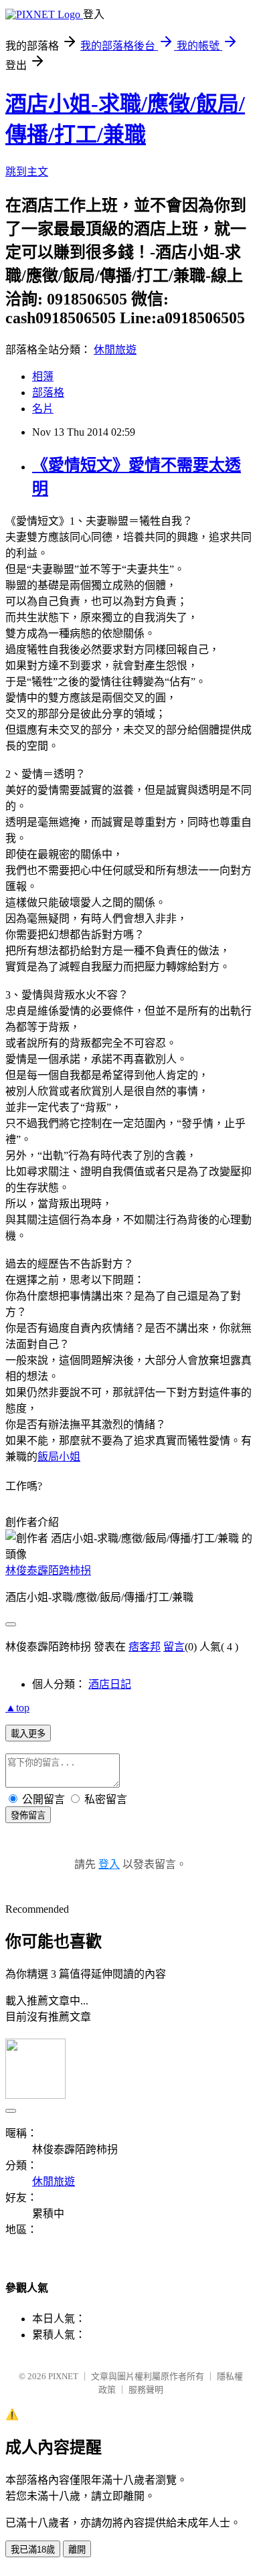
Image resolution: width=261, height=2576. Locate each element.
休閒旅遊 (115, 350)
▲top (17, 1708)
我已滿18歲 (33, 2550)
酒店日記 (110, 1684)
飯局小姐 (59, 1457)
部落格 (48, 393)
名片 (43, 409)
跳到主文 (27, 172)
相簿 (43, 376)
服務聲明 (146, 2390)
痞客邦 (145, 1647)
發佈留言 (28, 1815)
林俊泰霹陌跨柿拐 (48, 1570)
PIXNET (63, 2376)
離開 (77, 2550)
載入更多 (28, 1734)
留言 (174, 1647)
